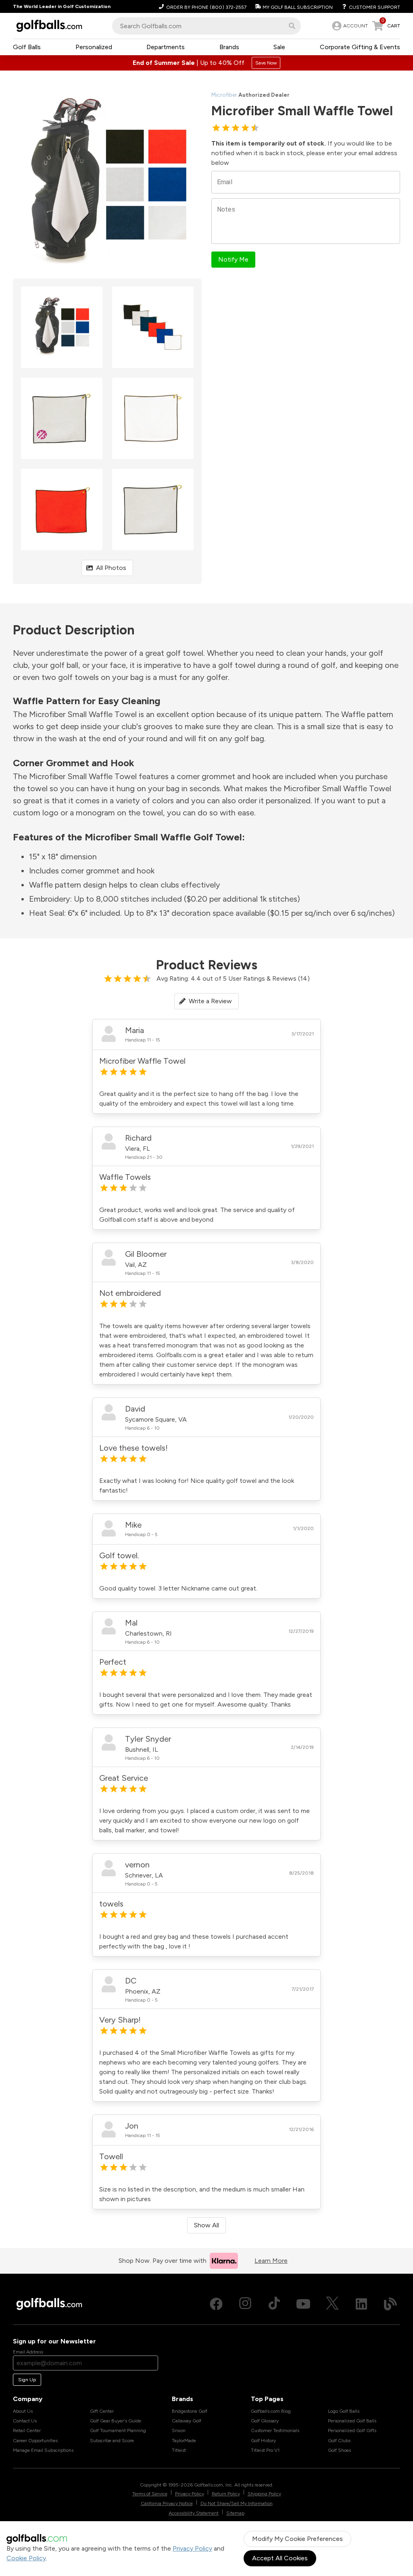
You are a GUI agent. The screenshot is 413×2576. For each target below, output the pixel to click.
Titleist (179, 2450)
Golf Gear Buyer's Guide (116, 2421)
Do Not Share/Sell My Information (237, 2503)
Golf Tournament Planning (118, 2430)
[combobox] (206, 26)
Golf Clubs (339, 2441)
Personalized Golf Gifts (352, 2430)
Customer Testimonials (275, 2430)
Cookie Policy (26, 2558)
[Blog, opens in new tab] (390, 2304)
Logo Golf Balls (344, 2411)
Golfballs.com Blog (271, 2411)
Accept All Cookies (280, 2558)
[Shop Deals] (206, 63)
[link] (349, 26)
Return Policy (226, 2494)
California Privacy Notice (167, 2503)
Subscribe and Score (112, 2441)
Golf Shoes (339, 2450)
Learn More (271, 2261)
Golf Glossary (265, 2421)
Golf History (263, 2441)
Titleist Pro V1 (265, 2450)
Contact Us (25, 2421)
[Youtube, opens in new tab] (303, 2304)
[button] (292, 26)
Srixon (179, 2430)
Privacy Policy (192, 2548)
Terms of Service (150, 2494)
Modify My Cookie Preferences (297, 2539)
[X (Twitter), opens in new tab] (332, 2304)
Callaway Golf (187, 2421)
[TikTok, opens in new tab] (274, 2304)
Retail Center (27, 2430)
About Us (23, 2411)
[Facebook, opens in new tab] (216, 2304)
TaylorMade (184, 2441)
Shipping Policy (264, 2494)
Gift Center (102, 2411)
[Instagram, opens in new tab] (245, 2304)
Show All (206, 2225)
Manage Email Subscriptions (43, 2450)
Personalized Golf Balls (352, 2421)
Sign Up (27, 2380)
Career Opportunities (35, 2441)
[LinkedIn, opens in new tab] (361, 2304)
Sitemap (235, 2513)
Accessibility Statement (194, 2513)
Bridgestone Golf (190, 2411)
